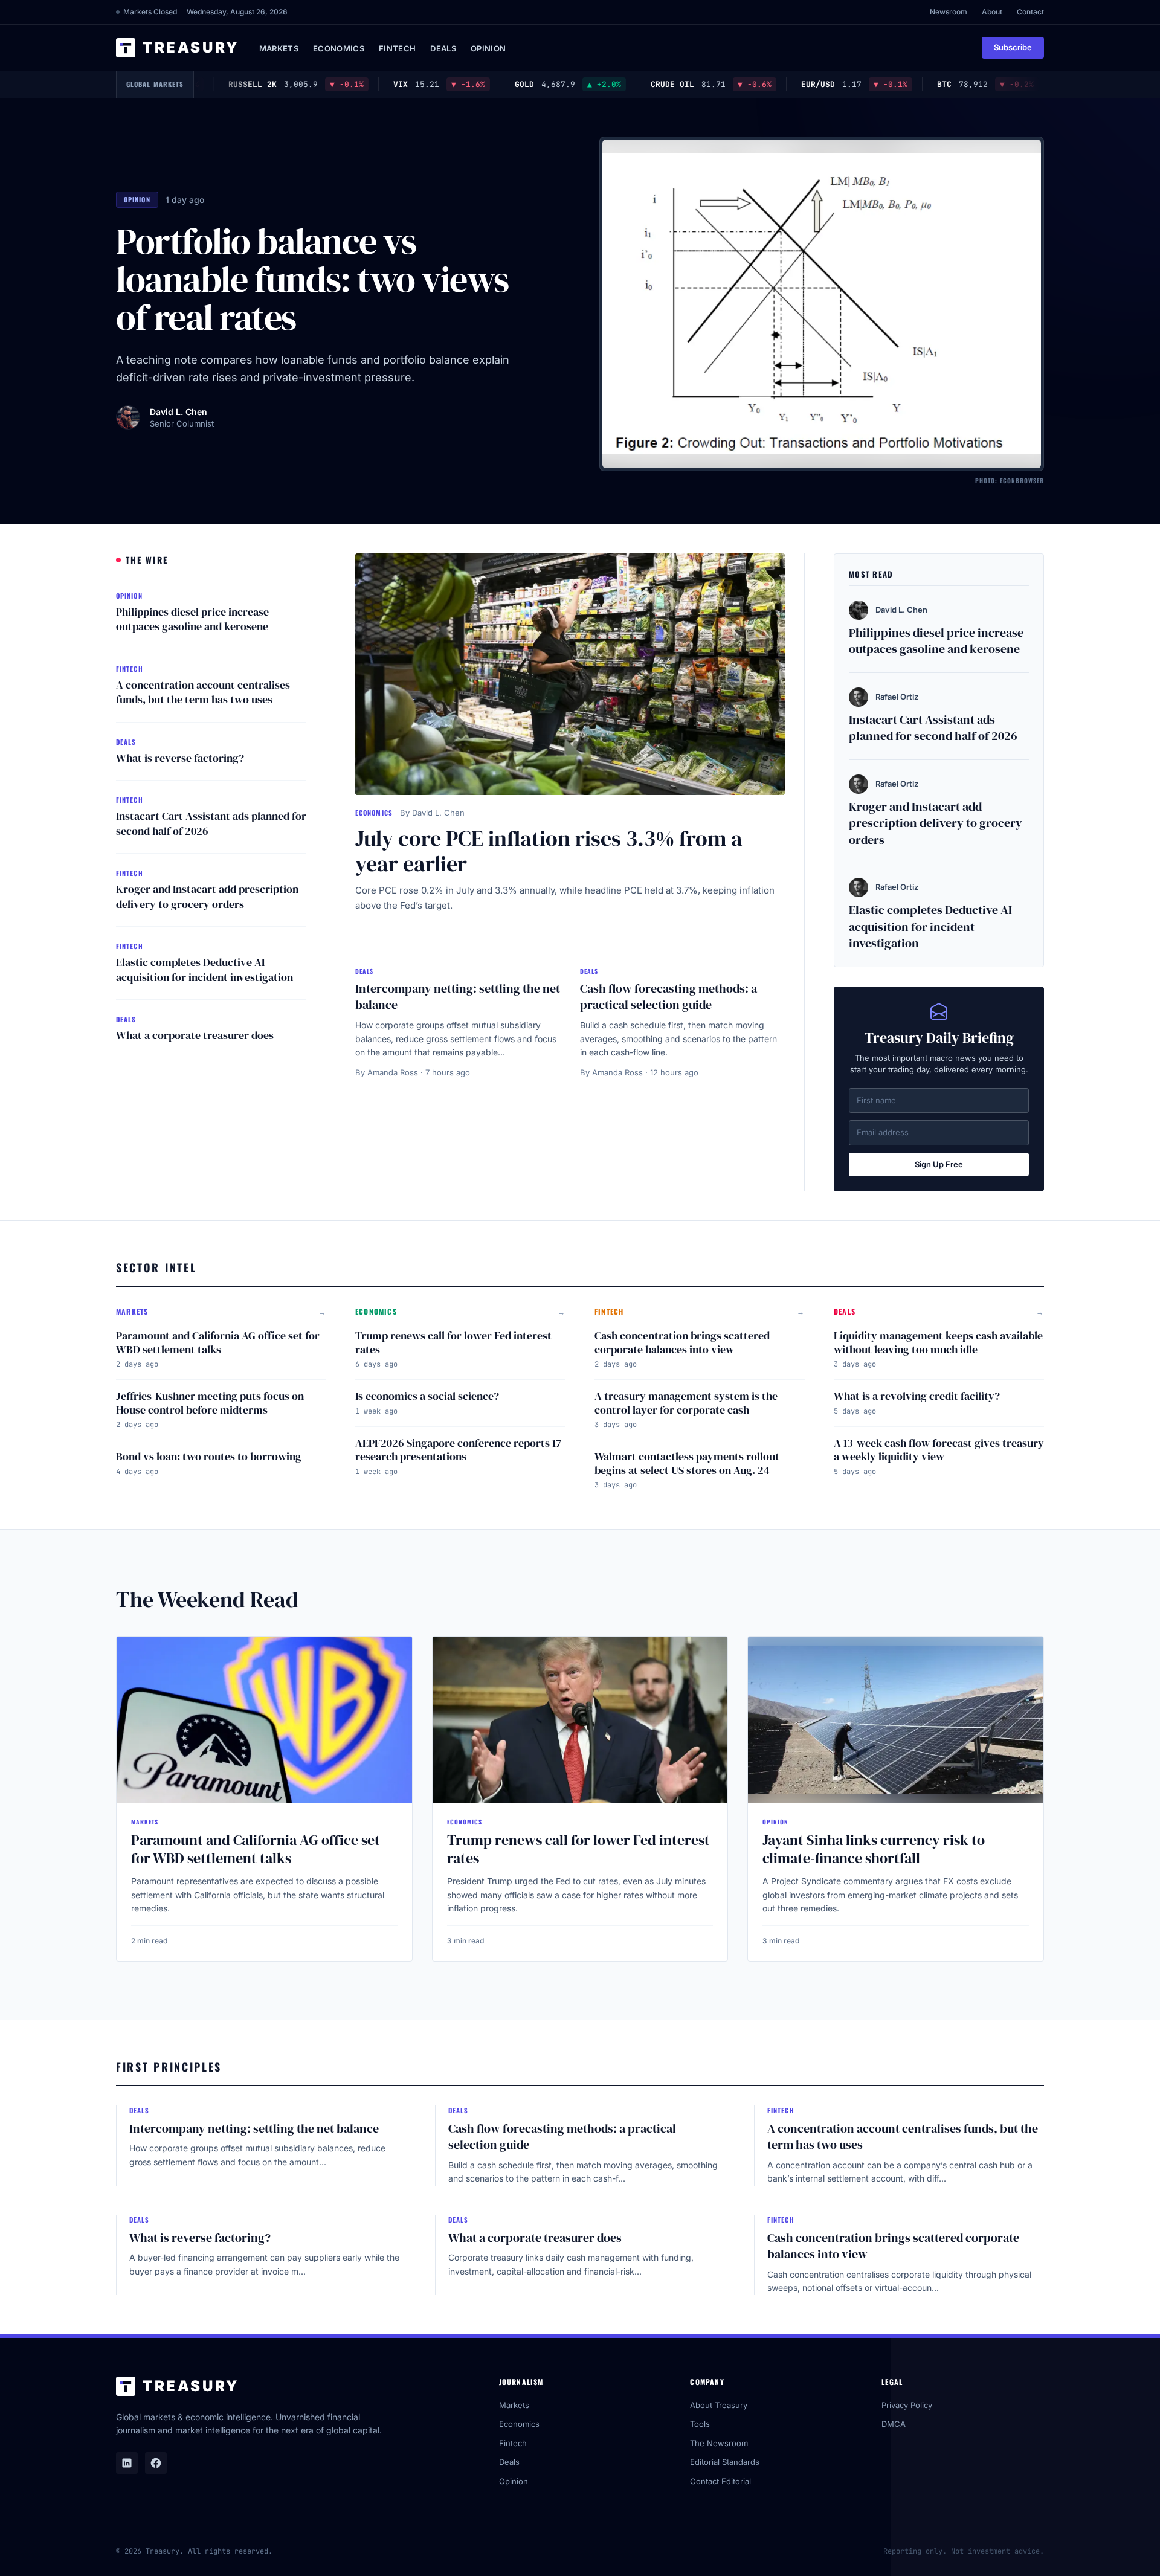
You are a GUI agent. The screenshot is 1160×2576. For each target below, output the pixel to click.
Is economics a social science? (427, 1396)
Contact (1030, 12)
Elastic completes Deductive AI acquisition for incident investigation (205, 970)
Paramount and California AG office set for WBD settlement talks (218, 1342)
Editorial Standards (725, 2462)
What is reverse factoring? (180, 758)
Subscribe (1013, 47)
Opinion (488, 48)
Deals (443, 48)
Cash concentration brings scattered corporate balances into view (682, 1342)
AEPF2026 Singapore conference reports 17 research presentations (458, 1450)
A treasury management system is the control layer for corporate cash (686, 1403)
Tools (700, 2424)
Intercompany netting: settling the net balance (458, 997)
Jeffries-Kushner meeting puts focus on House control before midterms (210, 1403)
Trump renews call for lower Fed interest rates (453, 1342)
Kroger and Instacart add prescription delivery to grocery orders (207, 897)
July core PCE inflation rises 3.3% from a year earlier (549, 851)
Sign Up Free (939, 1164)
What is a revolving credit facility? (917, 1396)
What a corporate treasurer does (195, 1035)
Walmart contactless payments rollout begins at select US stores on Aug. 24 (687, 1463)
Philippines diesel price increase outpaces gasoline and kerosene (192, 619)
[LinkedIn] (127, 2463)
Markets (279, 48)
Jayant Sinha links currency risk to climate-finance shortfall (874, 1849)
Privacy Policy (907, 2405)
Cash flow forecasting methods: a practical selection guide (669, 997)
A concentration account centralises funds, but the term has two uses (203, 692)
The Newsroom (719, 2443)
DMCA (894, 2424)
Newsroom (949, 12)
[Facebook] (156, 2463)
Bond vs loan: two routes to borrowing (209, 1456)
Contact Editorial (720, 2481)
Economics (339, 48)
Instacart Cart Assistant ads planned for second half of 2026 (211, 823)
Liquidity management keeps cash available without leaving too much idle (938, 1342)
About (992, 12)
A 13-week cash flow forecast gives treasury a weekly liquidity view (939, 1450)
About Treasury (719, 2405)
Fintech (397, 48)
